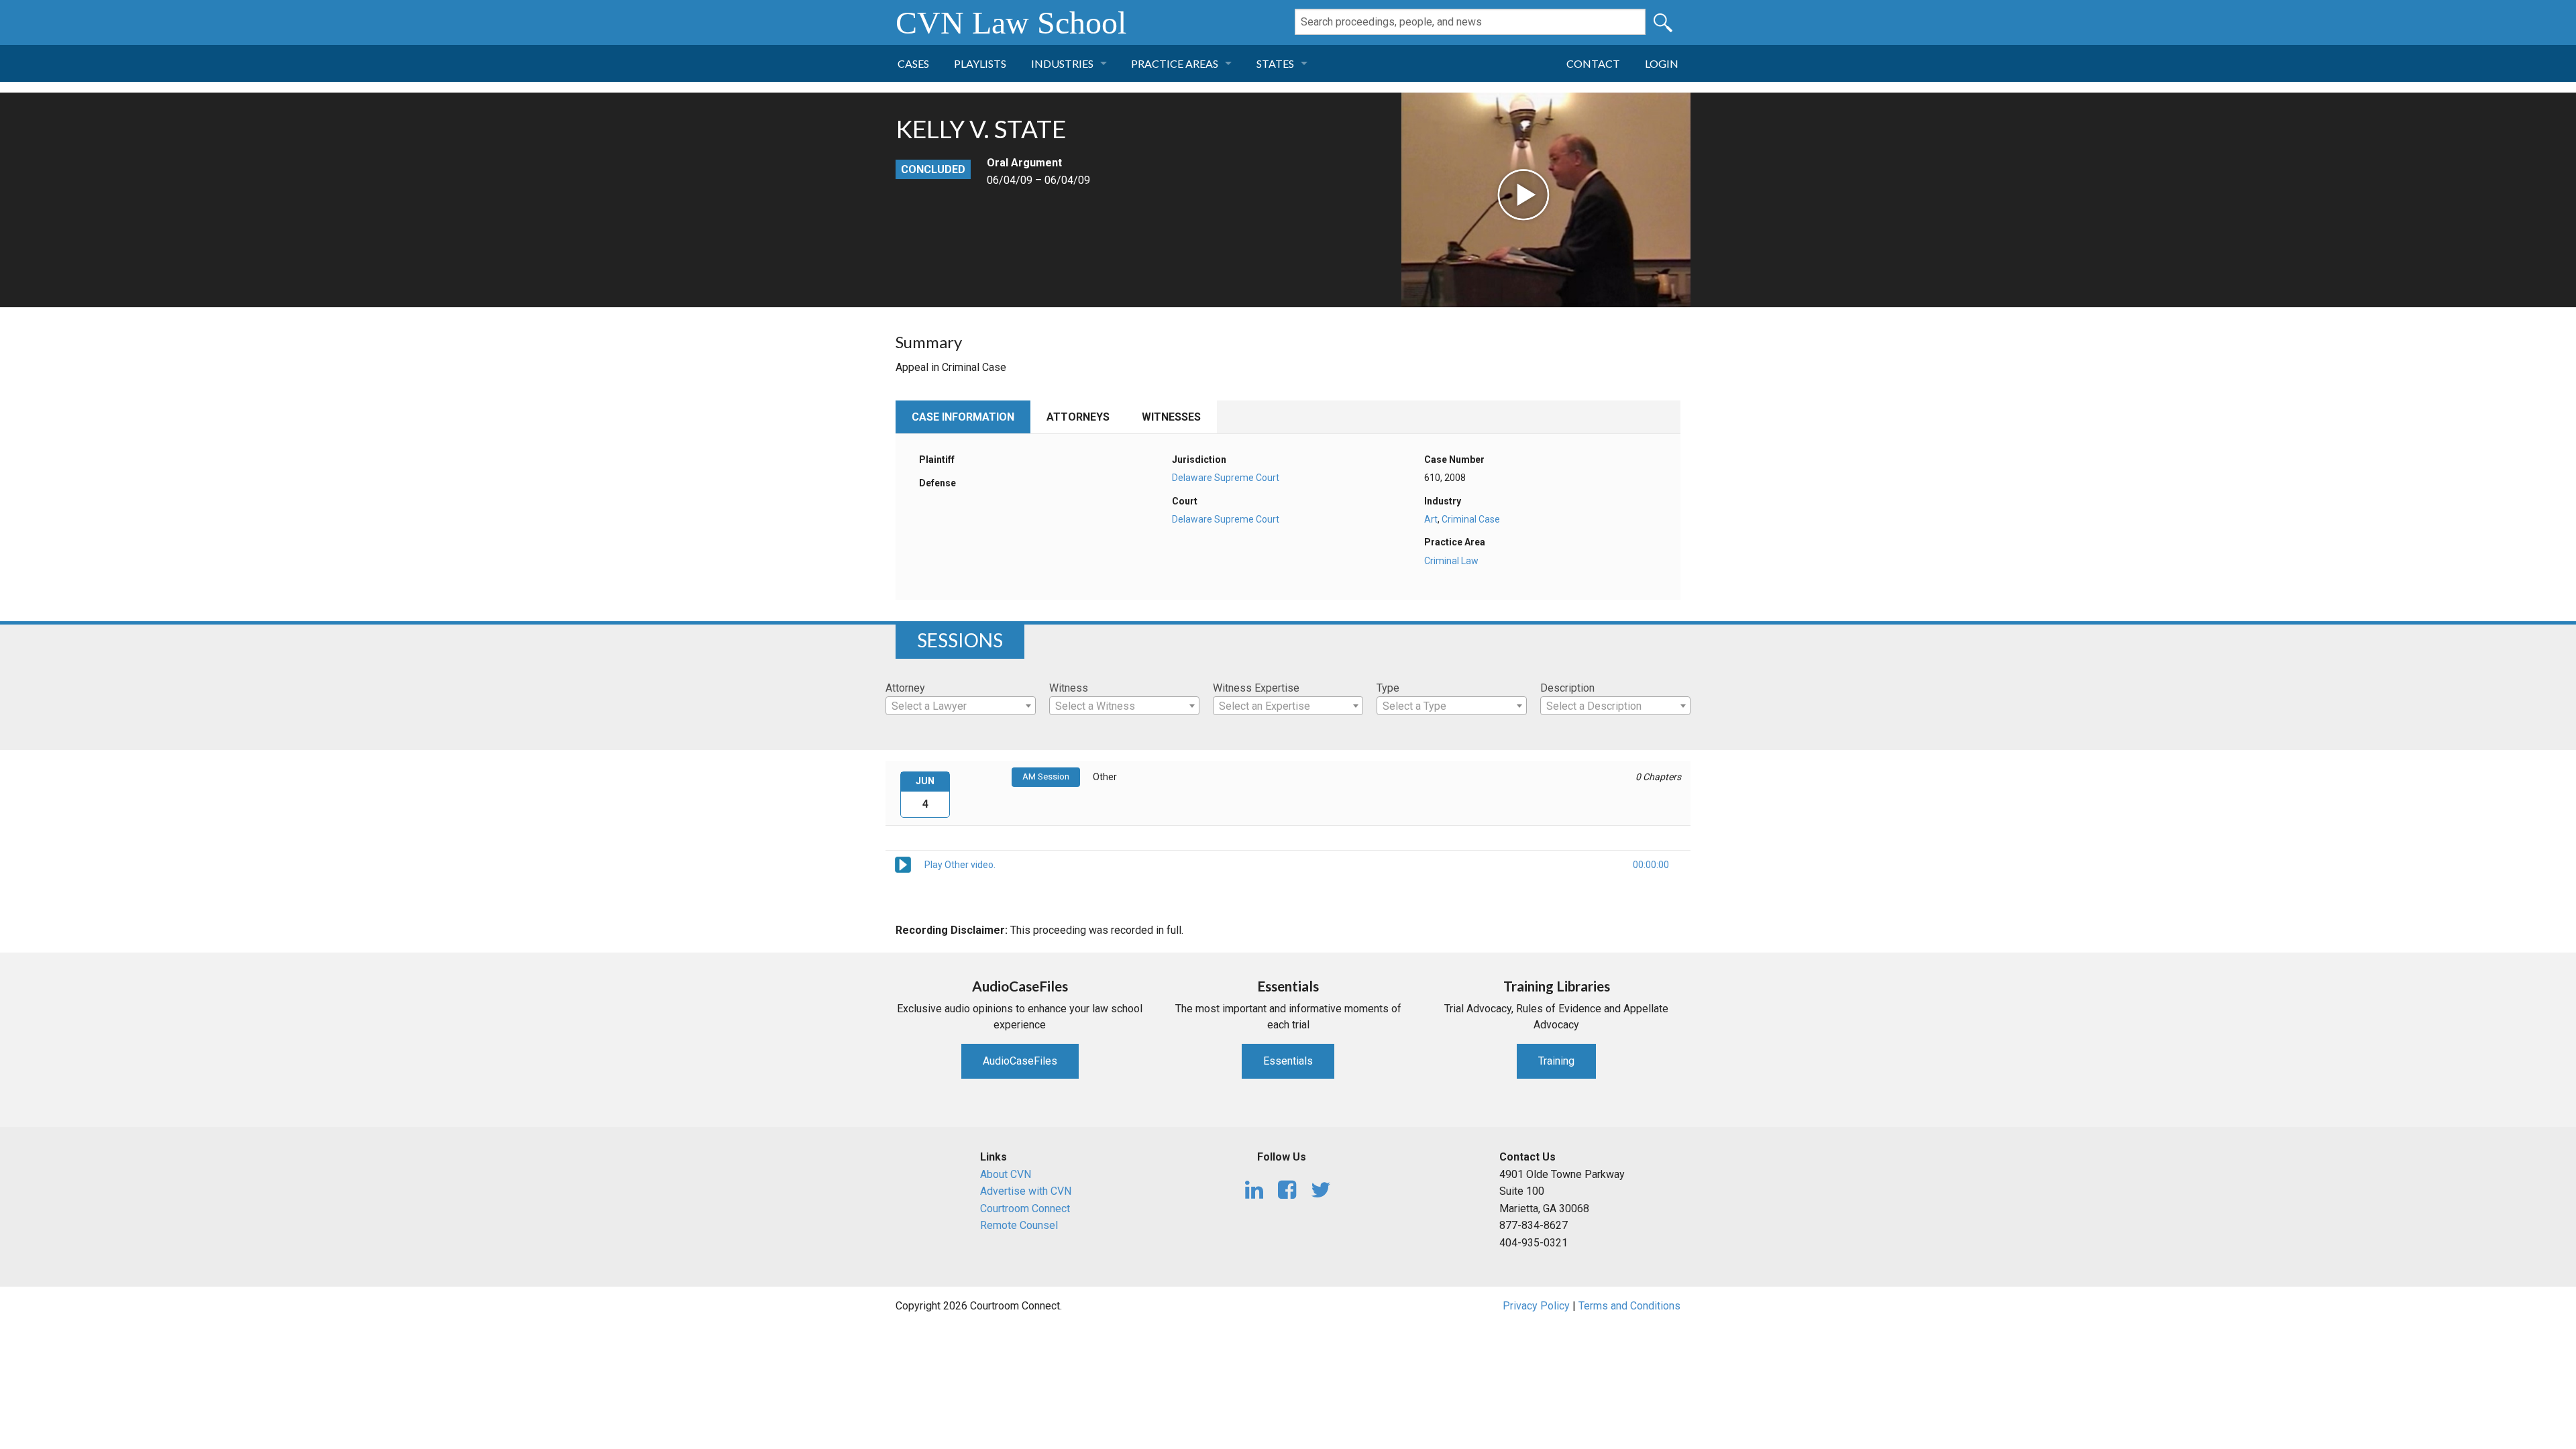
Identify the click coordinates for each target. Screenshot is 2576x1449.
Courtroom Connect (1025, 1209)
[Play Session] (903, 864)
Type (1388, 688)
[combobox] (961, 706)
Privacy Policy (1536, 1306)
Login (1662, 63)
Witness (1069, 688)
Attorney (905, 688)
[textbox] (961, 706)
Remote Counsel (1019, 1225)
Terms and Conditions (1629, 1306)
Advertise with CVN (1026, 1191)
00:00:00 (1651, 865)
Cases (913, 63)
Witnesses (1171, 417)
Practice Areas (1175, 63)
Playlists (980, 63)
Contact (1593, 63)
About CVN (1006, 1174)
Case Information (963, 417)
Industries (1062, 63)
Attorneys (1078, 417)
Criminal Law (1451, 561)
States (1275, 63)
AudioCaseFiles (1020, 1061)
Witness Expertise (1256, 688)
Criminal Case (1471, 519)
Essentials (1288, 1061)
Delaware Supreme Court (1226, 478)
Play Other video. (960, 865)
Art (1431, 519)
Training (1556, 1061)
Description (1567, 688)
